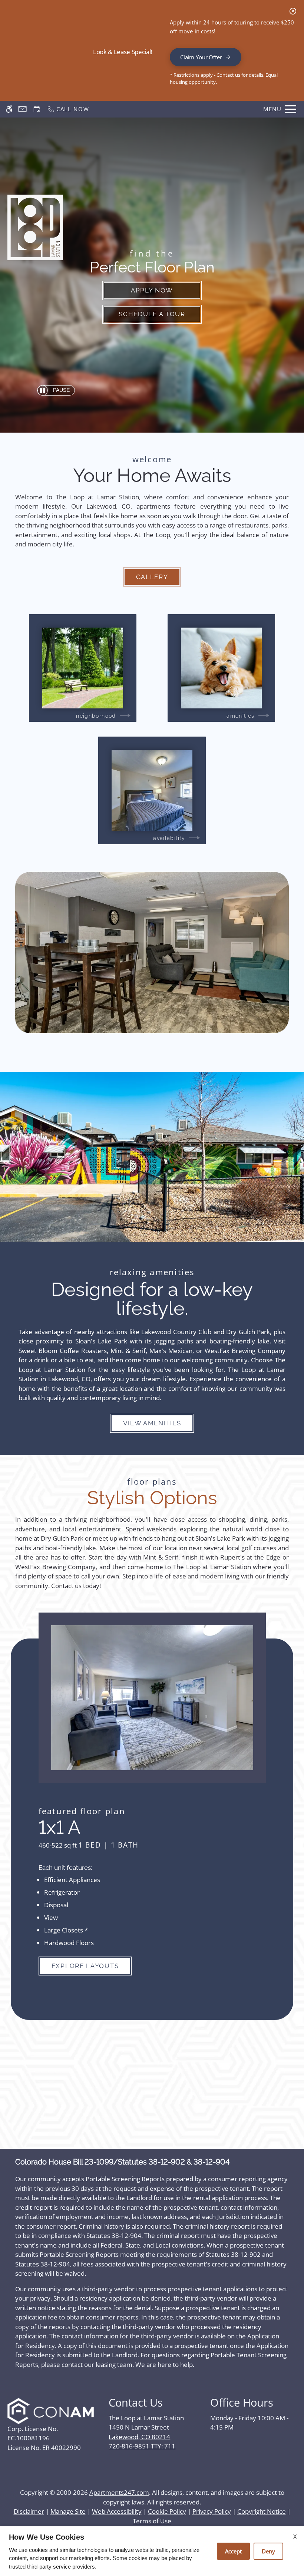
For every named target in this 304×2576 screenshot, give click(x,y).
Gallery (152, 577)
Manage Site (68, 2511)
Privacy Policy (212, 2511)
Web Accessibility (117, 2511)
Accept (233, 2551)
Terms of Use (152, 2521)
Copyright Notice (262, 2511)
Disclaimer (29, 2511)
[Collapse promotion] (293, 11)
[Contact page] (22, 109)
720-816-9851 (142, 2446)
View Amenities (152, 1423)
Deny (268, 2551)
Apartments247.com (119, 2492)
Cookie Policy (167, 2511)
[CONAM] (51, 2411)
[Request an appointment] (37, 109)
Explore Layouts (85, 1966)
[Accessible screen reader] (9, 109)
